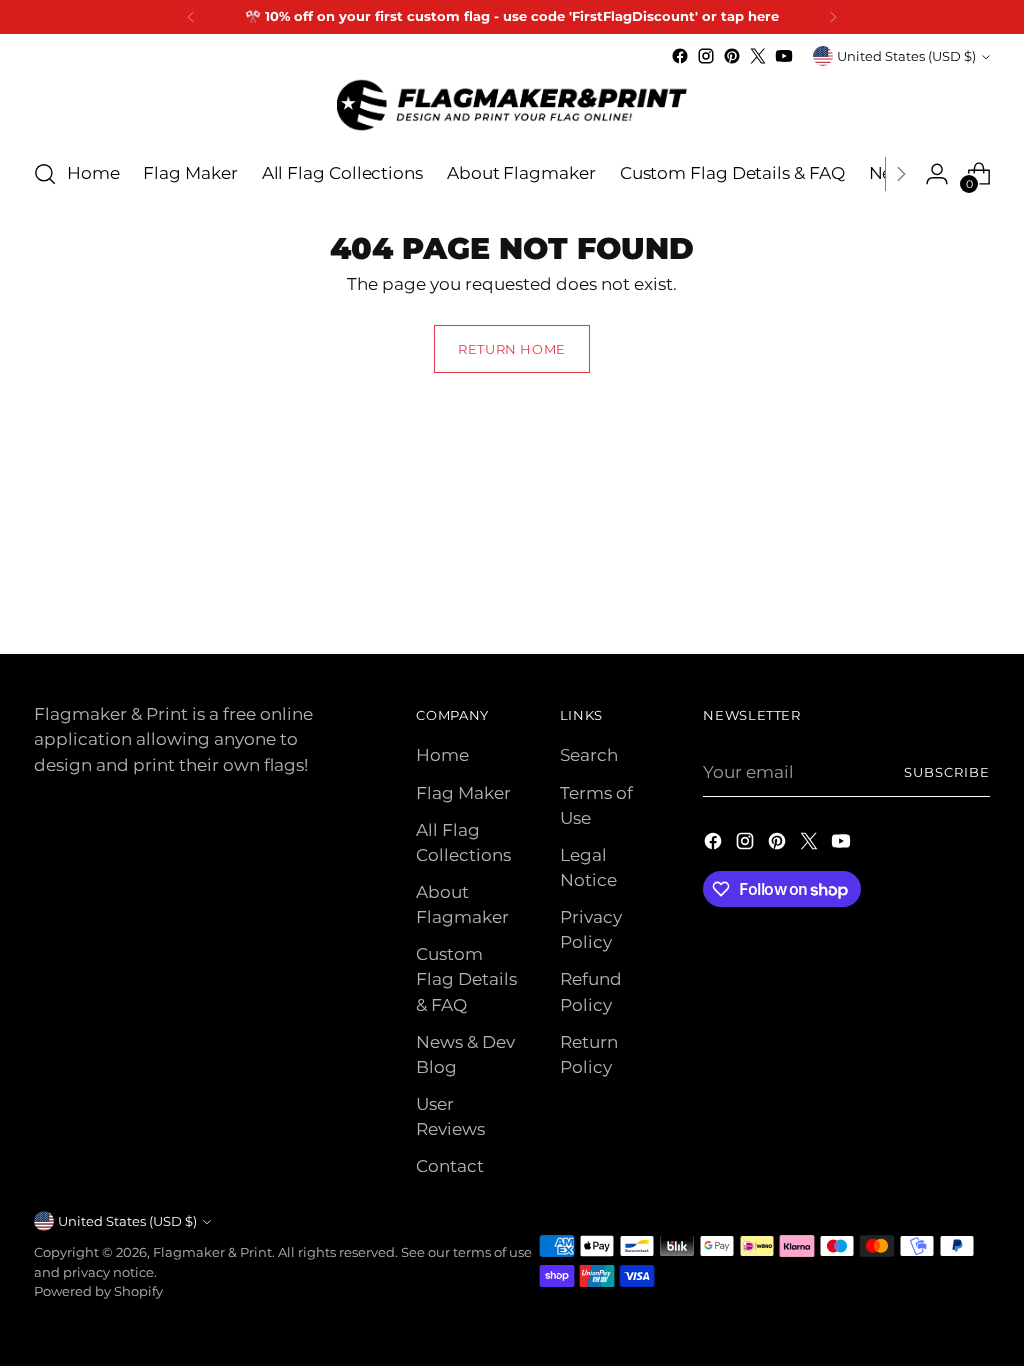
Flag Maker (463, 793)
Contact (450, 1166)
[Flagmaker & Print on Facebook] (680, 56)
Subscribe (947, 772)
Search (589, 755)
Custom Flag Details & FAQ (466, 979)
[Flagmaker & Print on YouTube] (784, 56)
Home (442, 755)
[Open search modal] (45, 174)
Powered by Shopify (98, 1291)
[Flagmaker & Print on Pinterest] (732, 56)
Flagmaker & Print (212, 1252)
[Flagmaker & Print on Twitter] (758, 56)
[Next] (833, 17)
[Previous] (191, 17)
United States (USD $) (906, 56)
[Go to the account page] (937, 174)
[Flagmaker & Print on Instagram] (706, 56)
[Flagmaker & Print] (512, 105)
